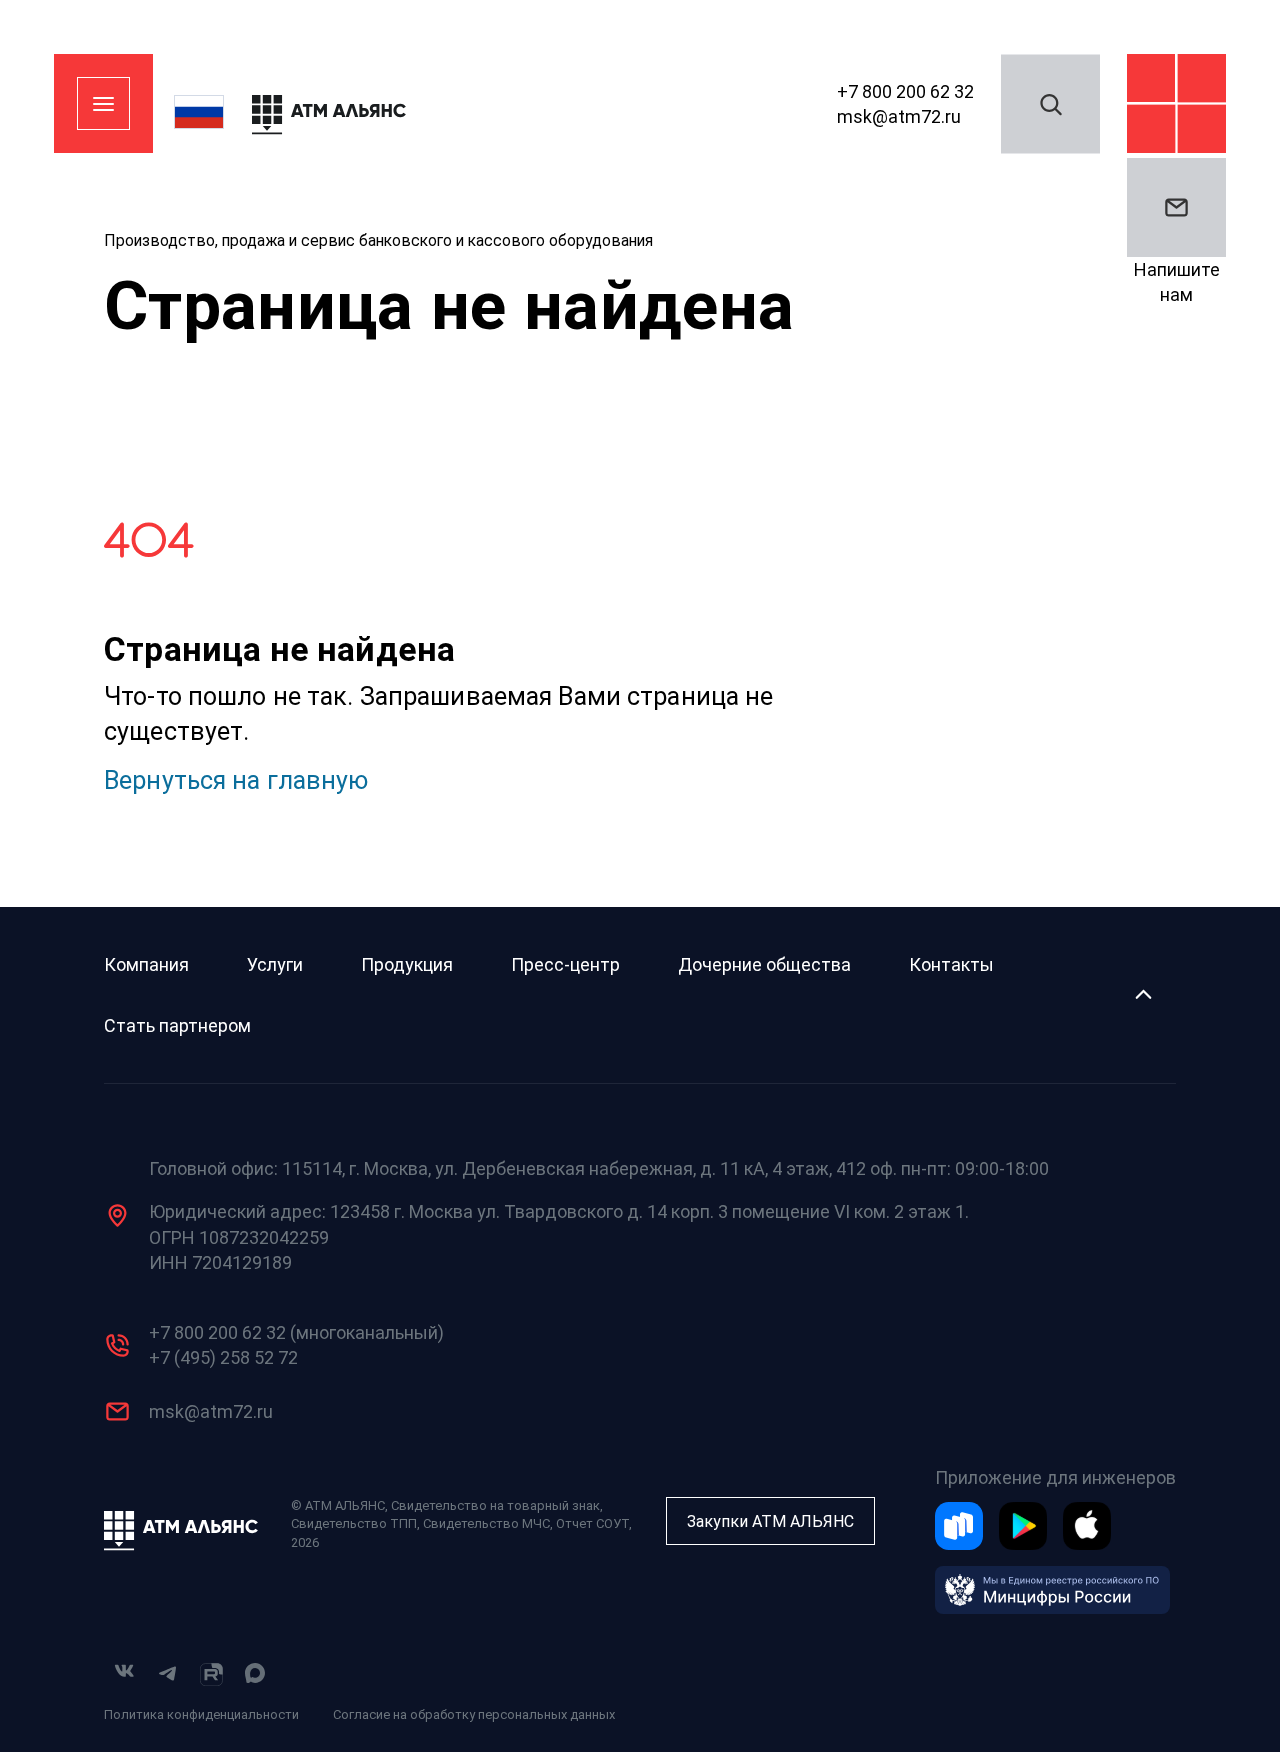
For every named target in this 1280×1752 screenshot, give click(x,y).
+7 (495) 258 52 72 (223, 1357)
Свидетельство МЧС (486, 1523)
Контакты (951, 964)
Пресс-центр (565, 964)
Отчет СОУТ (592, 1523)
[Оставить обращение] (1176, 207)
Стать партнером (177, 1025)
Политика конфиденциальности (201, 1714)
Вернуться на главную (236, 780)
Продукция (407, 964)
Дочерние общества (764, 964)
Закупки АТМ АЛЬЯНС (770, 1521)
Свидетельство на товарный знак (495, 1505)
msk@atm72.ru (899, 116)
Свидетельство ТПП (354, 1523)
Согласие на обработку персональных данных (474, 1714)
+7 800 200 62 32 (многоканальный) (296, 1332)
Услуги (275, 964)
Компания (146, 964)
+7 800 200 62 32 (905, 90)
